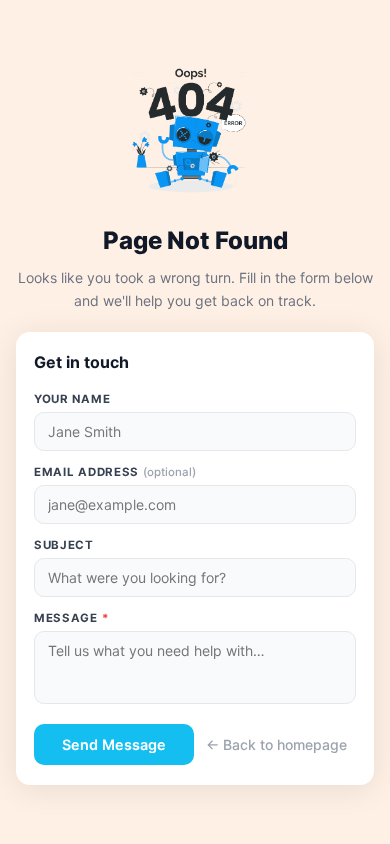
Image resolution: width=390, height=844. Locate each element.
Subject (64, 545)
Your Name (72, 399)
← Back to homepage (276, 744)
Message (71, 618)
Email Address (115, 472)
